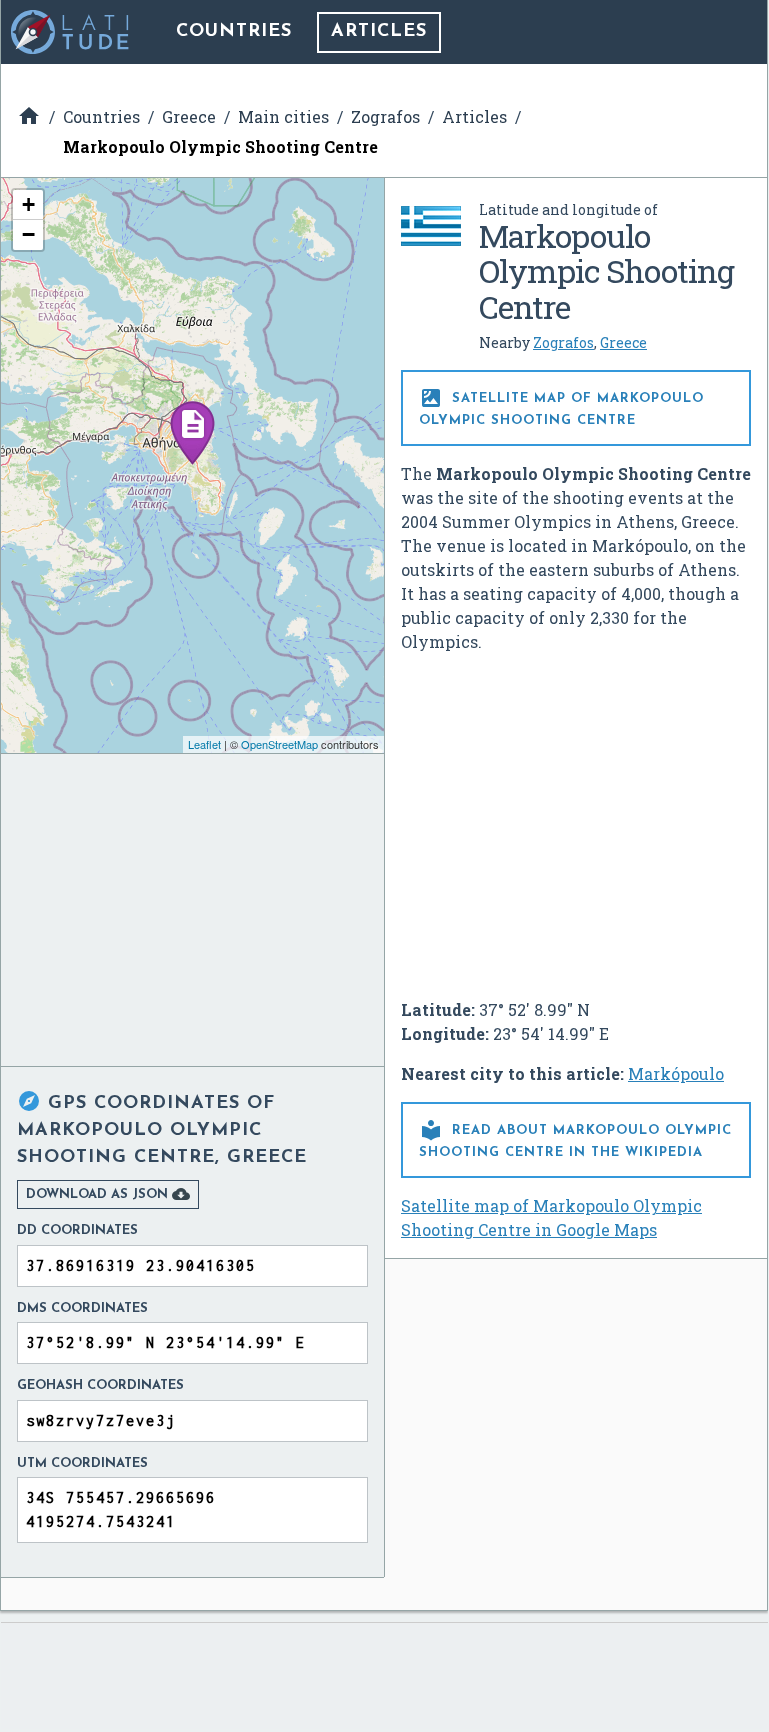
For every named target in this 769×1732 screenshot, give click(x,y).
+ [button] (28, 204)
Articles (379, 32)
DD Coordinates (77, 1230)
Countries (234, 32)
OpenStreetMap (279, 744)
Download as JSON (108, 1194)
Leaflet (204, 744)
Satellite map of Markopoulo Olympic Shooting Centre (561, 406)
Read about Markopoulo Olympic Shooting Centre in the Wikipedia (575, 1138)
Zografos (563, 342)
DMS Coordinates (82, 1308)
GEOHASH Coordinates (100, 1385)
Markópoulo (676, 1073)
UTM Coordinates (82, 1463)
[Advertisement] (576, 818)
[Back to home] (71, 32)
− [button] (28, 234)
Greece (623, 342)
